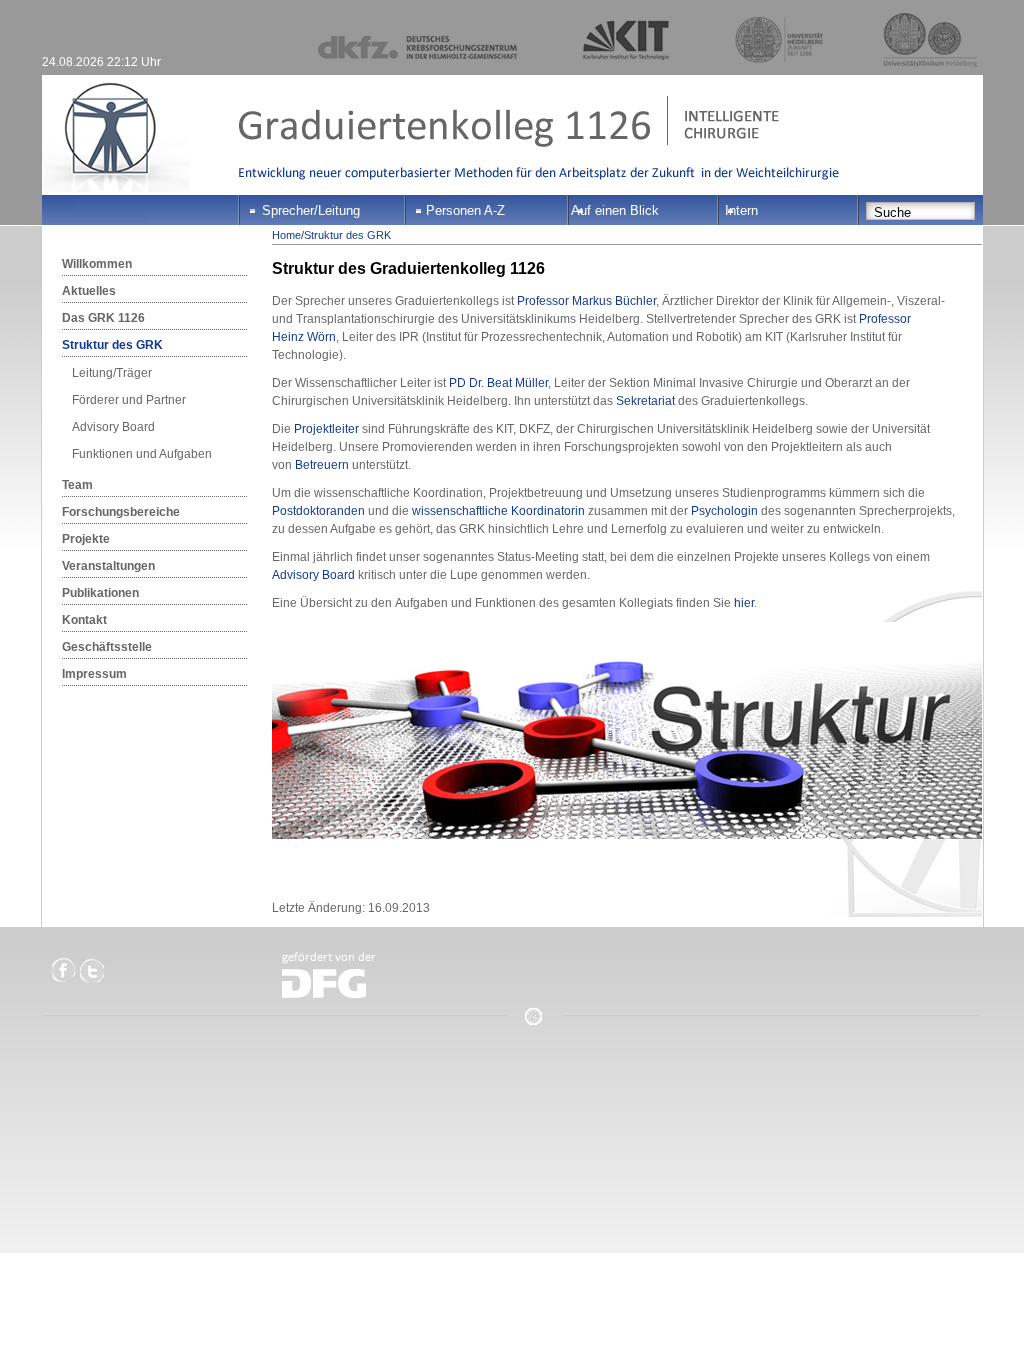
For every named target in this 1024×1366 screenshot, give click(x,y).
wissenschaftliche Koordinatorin (498, 511)
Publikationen (100, 593)
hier (744, 603)
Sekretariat (645, 401)
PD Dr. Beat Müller (498, 383)
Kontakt (84, 620)
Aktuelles (89, 291)
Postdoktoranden (318, 511)
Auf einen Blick (615, 210)
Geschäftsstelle (107, 647)
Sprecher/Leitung (311, 210)
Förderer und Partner (129, 400)
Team (77, 485)
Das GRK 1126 (103, 318)
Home (286, 235)
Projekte (86, 539)
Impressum (94, 674)
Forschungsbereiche (121, 512)
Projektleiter (326, 429)
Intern (741, 210)
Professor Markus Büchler (586, 301)
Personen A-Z (465, 210)
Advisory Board (113, 427)
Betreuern (322, 465)
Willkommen (97, 264)
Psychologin (724, 511)
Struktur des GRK (112, 345)
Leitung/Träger (112, 373)
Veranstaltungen (108, 566)
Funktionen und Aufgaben (142, 454)
